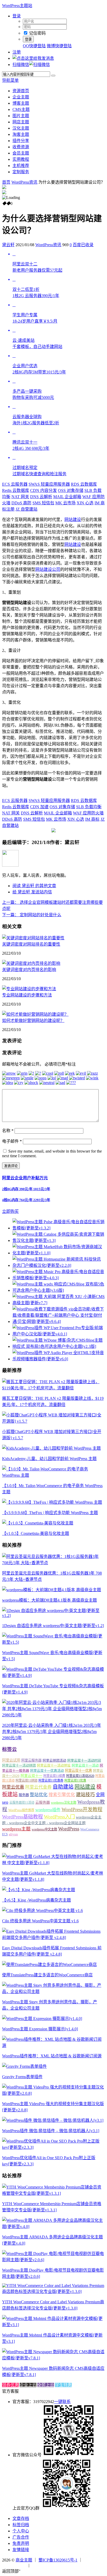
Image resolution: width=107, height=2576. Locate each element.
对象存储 (71, 490)
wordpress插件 (48, 1810)
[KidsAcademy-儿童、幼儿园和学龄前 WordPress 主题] (51, 1448)
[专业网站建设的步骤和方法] (29, 989)
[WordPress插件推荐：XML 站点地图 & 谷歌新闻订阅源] (53, 2046)
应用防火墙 (88, 813)
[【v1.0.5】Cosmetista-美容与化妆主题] (38, 1523)
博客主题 (21, 103)
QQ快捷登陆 (34, 46)
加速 (39, 807)
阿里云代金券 (38, 1787)
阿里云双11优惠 (75, 1781)
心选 (85, 503)
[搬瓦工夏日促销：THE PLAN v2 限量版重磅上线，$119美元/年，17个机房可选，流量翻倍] (53, 1388)
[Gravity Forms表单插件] (24, 2066)
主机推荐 (21, 166)
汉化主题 (21, 128)
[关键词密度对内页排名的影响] (31, 963)
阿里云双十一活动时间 (84, 1760)
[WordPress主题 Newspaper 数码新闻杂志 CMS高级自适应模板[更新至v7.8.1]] (53, 2358)
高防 (21, 503)
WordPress (69, 1829)
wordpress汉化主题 (64, 1803)
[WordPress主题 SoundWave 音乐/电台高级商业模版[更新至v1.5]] (53, 1642)
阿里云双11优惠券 (51, 1781)
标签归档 (21, 2525)
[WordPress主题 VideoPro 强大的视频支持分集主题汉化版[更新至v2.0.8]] (53, 2093)
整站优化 (39, 1795)
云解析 (41, 497)
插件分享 (21, 141)
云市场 (65, 503)
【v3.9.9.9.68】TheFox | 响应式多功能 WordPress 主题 (50, 1513)
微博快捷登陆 (59, 46)
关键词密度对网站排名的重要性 (31, 944)
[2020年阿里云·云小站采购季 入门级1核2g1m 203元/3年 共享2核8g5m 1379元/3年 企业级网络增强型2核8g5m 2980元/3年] (53, 1715)
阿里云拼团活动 (54, 1760)
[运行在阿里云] (15, 2565)
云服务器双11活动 (22, 1803)
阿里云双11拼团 (26, 1781)
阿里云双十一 (31, 1776)
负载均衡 (89, 807)
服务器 (24, 1795)
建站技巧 (85, 1795)
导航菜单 (10, 80)
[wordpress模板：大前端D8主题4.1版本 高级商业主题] (52, 1590)
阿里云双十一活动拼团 (19, 1765)
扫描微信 (21, 65)
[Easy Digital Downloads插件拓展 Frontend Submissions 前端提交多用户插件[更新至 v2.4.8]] (53, 1938)
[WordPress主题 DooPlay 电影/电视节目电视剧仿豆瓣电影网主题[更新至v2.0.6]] (53, 2260)
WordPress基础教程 (22, 1817)
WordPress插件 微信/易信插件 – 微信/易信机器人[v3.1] (51, 2131)
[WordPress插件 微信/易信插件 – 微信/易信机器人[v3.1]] (53, 2120)
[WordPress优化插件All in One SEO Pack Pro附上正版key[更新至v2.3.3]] (53, 2147)
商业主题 (24, 2560)
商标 (92, 819)
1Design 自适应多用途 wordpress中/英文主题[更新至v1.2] (53, 1626)
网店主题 (21, 122)
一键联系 (62, 2402)
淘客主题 (21, 134)
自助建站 (63, 1787)
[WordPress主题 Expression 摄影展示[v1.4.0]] (42, 2019)
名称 (8, 1131)
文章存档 (21, 2518)
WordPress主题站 (17, 6)
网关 (20, 497)
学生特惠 (63, 2385)
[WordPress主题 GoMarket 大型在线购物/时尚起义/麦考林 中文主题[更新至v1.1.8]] (53, 1863)
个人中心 (21, 2531)
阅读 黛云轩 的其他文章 (34, 886)
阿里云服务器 (31, 1760)
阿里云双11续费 (54, 1776)
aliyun (13, 1834)
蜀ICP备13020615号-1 (58, 2560)
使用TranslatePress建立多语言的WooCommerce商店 (47, 1975)
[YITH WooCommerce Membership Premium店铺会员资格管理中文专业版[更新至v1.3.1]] (53, 2193)
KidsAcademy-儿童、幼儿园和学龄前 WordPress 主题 (49, 1459)
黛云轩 (8, 245)
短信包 (43, 503)
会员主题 (21, 153)
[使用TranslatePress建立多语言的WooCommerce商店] (49, 1965)
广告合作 (21, 2537)
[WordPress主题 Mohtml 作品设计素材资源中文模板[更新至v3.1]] (53, 2325)
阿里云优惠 (13, 1787)
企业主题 (21, 97)
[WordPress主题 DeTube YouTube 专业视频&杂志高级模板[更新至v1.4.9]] (53, 1675)
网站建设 (73, 520)
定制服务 (21, 172)
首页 (6, 182)
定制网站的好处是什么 (32, 915)
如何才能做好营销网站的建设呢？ (33, 1021)
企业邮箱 (67, 497)
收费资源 (21, 147)
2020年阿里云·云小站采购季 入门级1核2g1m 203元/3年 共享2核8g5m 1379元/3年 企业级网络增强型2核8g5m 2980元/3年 (52, 1732)
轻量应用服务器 (49, 484)
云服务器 (15, 484)
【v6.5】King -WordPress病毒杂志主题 (36, 1900)
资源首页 (21, 91)
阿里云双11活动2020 (80, 1776)
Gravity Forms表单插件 (22, 2077)
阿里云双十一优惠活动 (47, 1771)
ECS (5, 1834)
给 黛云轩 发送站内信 (32, 892)
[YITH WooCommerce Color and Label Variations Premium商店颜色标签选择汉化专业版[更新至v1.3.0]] (53, 2291)
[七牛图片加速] (43, 2565)
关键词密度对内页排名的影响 (29, 970)
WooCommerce (90, 1829)
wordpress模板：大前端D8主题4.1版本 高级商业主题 (49, 1600)
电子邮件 (12, 1141)
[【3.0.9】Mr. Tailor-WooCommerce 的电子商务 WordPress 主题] (53, 1475)
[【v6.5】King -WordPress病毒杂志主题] (39, 1890)
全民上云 (46, 2385)
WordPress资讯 (24, 182)
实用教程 (21, 159)
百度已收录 (83, 245)
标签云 (9, 1749)
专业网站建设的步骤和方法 (27, 995)
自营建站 (26, 509)
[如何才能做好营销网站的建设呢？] (35, 1014)
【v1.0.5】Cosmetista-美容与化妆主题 (36, 1533)
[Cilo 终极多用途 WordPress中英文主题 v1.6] (42, 1911)
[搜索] (53, 76)
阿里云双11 (95, 1781)
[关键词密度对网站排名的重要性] (33, 938)
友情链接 (21, 2550)
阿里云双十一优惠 (78, 1771)
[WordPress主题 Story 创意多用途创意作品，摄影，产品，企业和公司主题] (53, 1992)
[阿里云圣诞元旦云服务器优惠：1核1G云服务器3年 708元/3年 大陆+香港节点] (53, 1563)
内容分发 (44, 490)
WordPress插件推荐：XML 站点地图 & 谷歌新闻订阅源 (52, 2056)
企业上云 (28, 2385)
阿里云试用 (11, 1760)
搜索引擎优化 (62, 1795)
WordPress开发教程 (82, 1809)
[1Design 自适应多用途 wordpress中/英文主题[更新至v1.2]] (53, 1615)
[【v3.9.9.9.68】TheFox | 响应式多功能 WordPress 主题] (52, 1502)
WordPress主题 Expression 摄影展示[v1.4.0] (40, 2029)
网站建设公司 (48, 569)
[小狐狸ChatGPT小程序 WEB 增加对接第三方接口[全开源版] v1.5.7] (53, 1421)
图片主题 (21, 116)
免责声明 (21, 2543)
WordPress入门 (59, 1817)
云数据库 (84, 484)
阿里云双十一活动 (85, 1765)
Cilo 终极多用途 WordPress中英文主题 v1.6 (40, 1921)
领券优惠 (10, 2385)
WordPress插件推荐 (21, 1810)
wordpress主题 (16, 1829)
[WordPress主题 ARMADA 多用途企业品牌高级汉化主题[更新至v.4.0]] (53, 2227)
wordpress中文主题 (44, 1829)
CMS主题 (21, 109)
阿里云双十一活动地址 (54, 1765)
